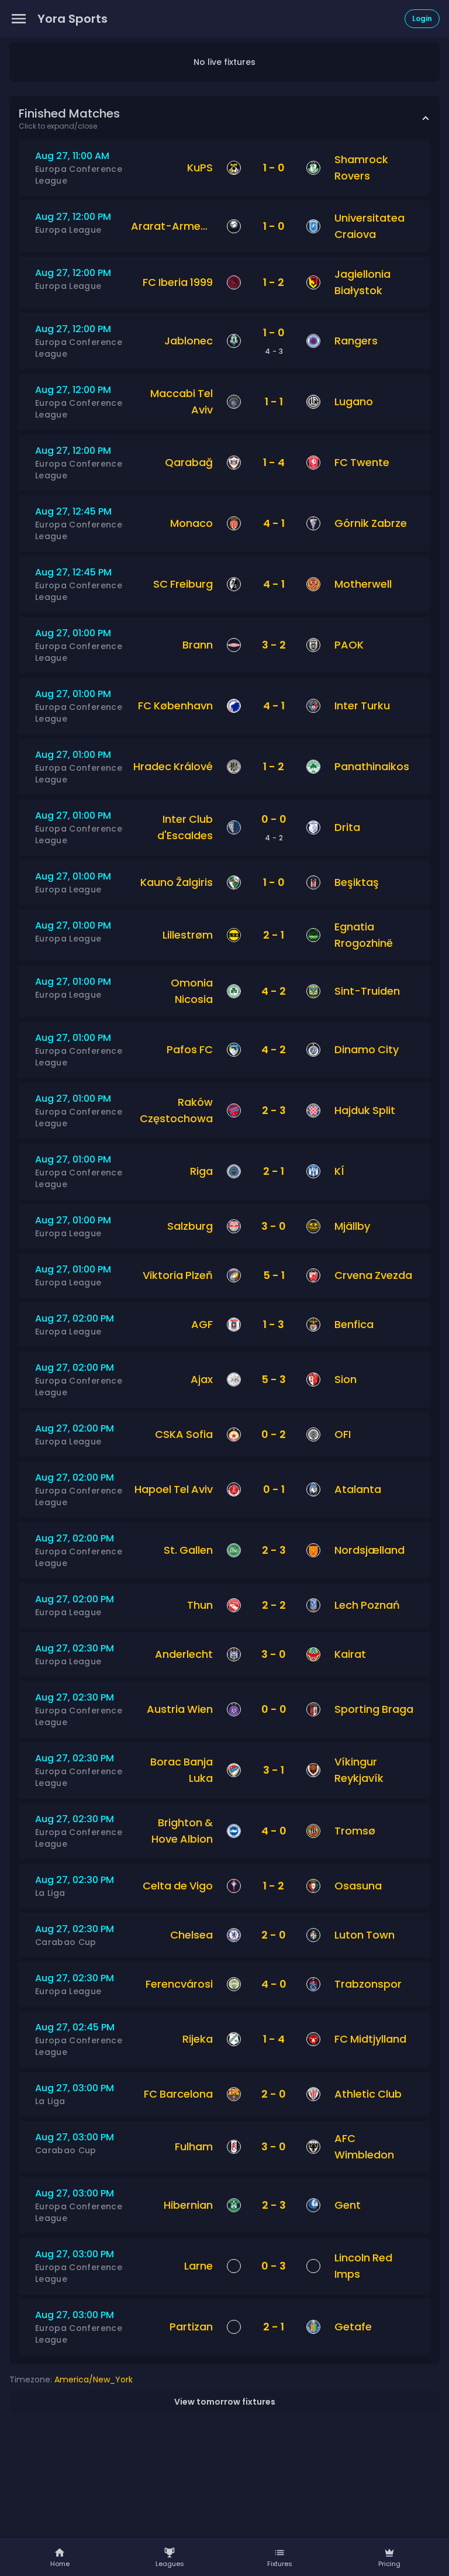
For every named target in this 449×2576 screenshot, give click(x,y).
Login (422, 18)
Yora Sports (72, 19)
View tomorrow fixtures (225, 2402)
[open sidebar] (19, 19)
